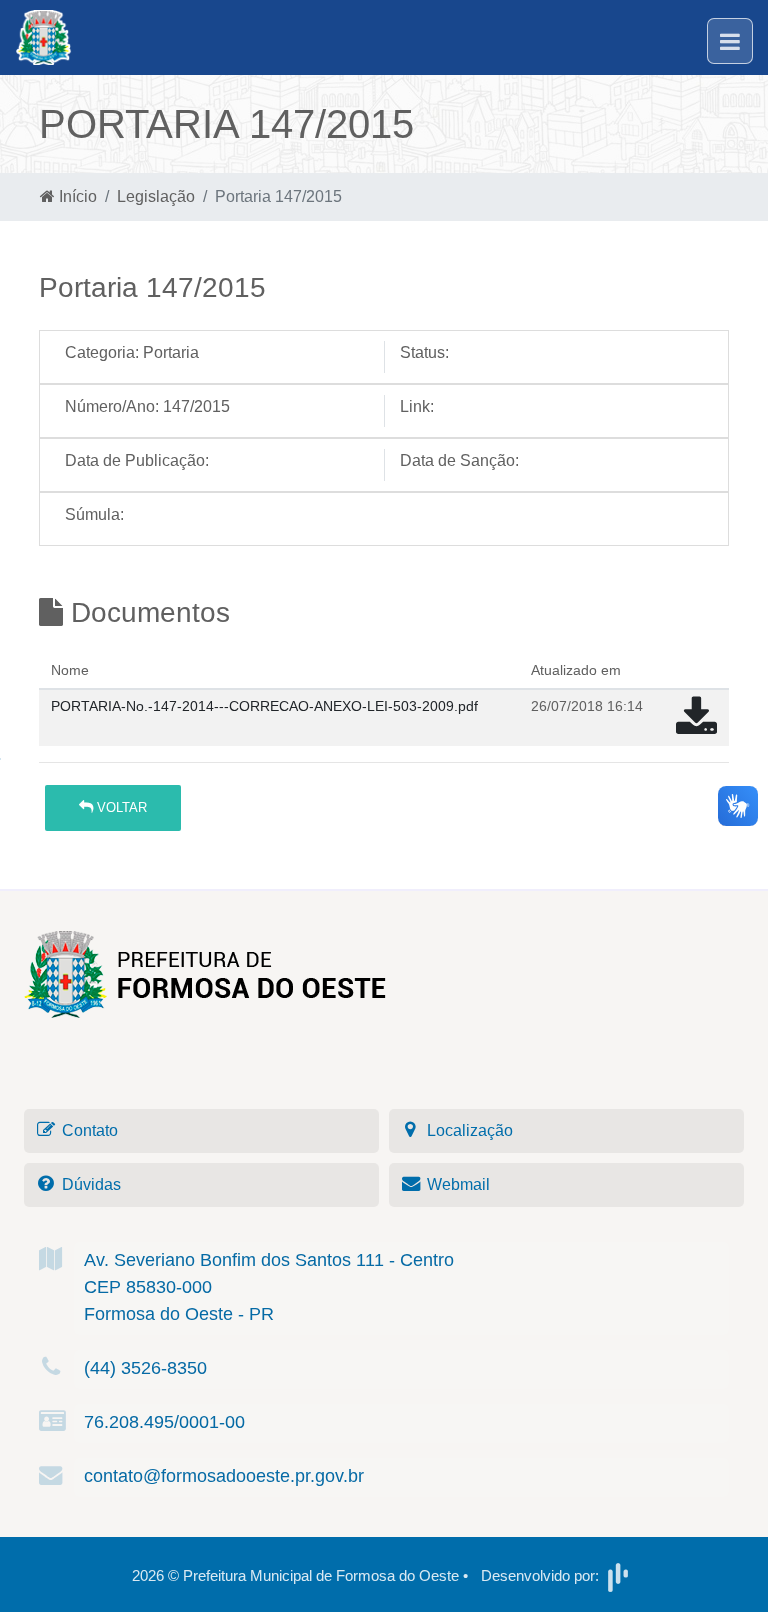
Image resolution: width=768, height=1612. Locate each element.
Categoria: (102, 352)
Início (76, 196)
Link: (417, 406)
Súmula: (94, 514)
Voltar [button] (120, 807)
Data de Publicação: (137, 460)
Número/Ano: (112, 406)
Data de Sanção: (459, 460)
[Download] (696, 726)
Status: (424, 352)
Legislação (156, 196)
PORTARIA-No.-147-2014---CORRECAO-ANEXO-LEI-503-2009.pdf (264, 706)
